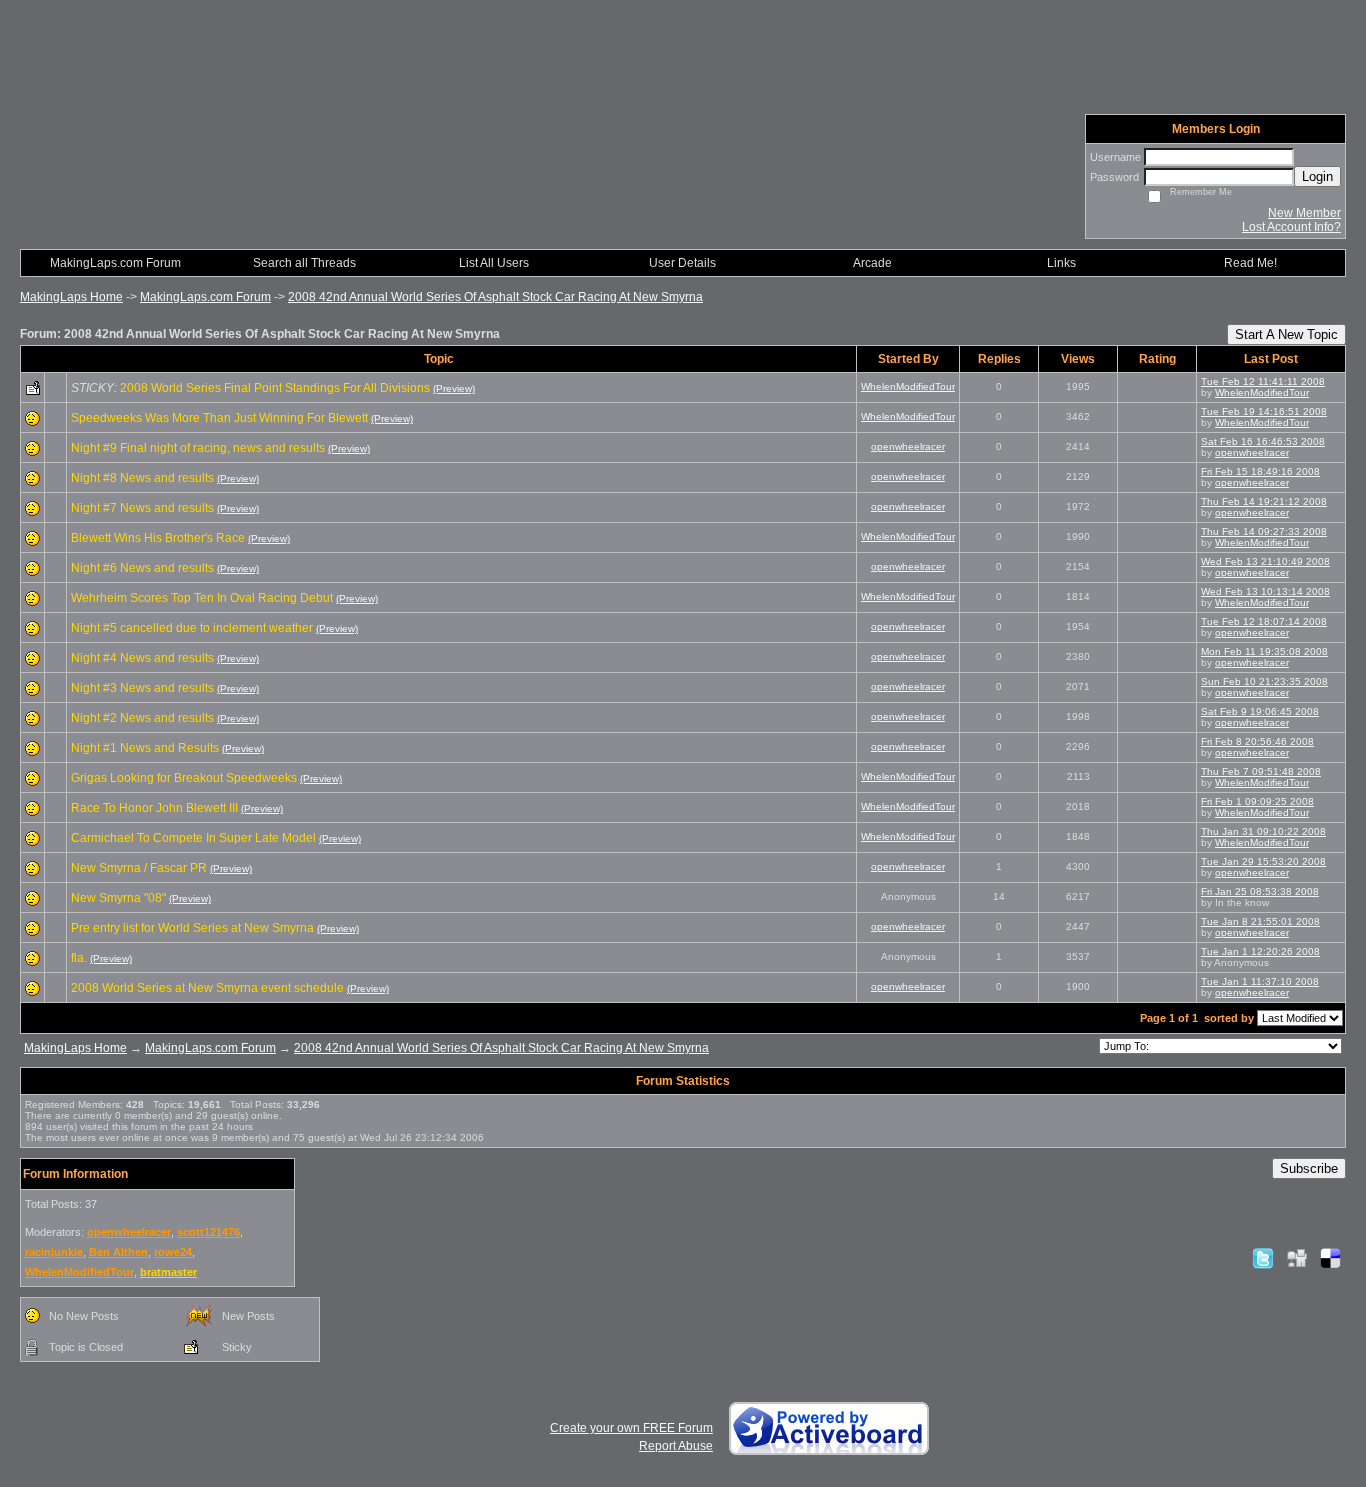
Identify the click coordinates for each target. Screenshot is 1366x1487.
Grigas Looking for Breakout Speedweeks (184, 778)
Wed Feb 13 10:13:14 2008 (1265, 591)
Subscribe (1309, 1168)
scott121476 (208, 1232)
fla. (79, 958)
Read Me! (1250, 263)
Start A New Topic (1286, 334)
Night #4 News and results (142, 658)
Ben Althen (118, 1252)
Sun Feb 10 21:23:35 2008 (1264, 681)
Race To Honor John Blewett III (154, 808)
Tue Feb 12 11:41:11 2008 (1263, 381)
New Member (1304, 213)
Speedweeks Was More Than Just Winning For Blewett (219, 418)
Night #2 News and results (142, 718)
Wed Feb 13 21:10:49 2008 (1265, 561)
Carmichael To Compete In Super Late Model (193, 838)
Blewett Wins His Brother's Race (158, 538)
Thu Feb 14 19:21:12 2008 (1264, 501)
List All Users (494, 263)
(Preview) (454, 388)
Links (1061, 263)
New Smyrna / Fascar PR (139, 868)
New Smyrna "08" (118, 898)
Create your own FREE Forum (631, 1428)
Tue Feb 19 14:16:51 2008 (1264, 411)
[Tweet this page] (1263, 1258)
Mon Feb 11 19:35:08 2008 (1264, 651)
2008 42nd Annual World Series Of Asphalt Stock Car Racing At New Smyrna (495, 297)
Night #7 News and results (142, 508)
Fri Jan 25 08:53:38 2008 (1260, 891)
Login (1317, 176)
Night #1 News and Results (145, 748)
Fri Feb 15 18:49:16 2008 (1260, 471)
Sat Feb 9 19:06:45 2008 (1260, 711)
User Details (682, 263)
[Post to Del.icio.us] (1330, 1258)
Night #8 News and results (142, 478)
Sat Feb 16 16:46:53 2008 (1263, 441)
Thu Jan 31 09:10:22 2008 (1263, 831)
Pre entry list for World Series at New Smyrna (192, 928)
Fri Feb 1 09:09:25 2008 (1257, 801)
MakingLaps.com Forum (205, 297)
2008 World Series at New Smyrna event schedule (207, 988)
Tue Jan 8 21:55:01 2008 (1260, 921)
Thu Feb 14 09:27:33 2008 (1264, 531)
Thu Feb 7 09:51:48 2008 (1261, 771)
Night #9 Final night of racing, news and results (198, 448)
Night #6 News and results (142, 568)
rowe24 (173, 1252)
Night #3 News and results (142, 688)
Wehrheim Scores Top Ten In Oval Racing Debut (202, 598)
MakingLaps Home (71, 297)
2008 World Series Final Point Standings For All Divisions (275, 388)
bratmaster (168, 1272)
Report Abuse (676, 1446)
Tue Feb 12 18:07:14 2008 (1264, 621)
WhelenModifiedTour (908, 386)
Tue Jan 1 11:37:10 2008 (1260, 981)
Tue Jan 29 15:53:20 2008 (1263, 861)
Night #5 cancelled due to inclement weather (192, 628)
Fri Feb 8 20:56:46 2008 (1257, 741)
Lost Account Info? (1291, 227)
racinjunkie (54, 1252)
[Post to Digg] (1297, 1258)
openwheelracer (908, 446)
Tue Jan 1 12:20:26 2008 (1260, 951)
